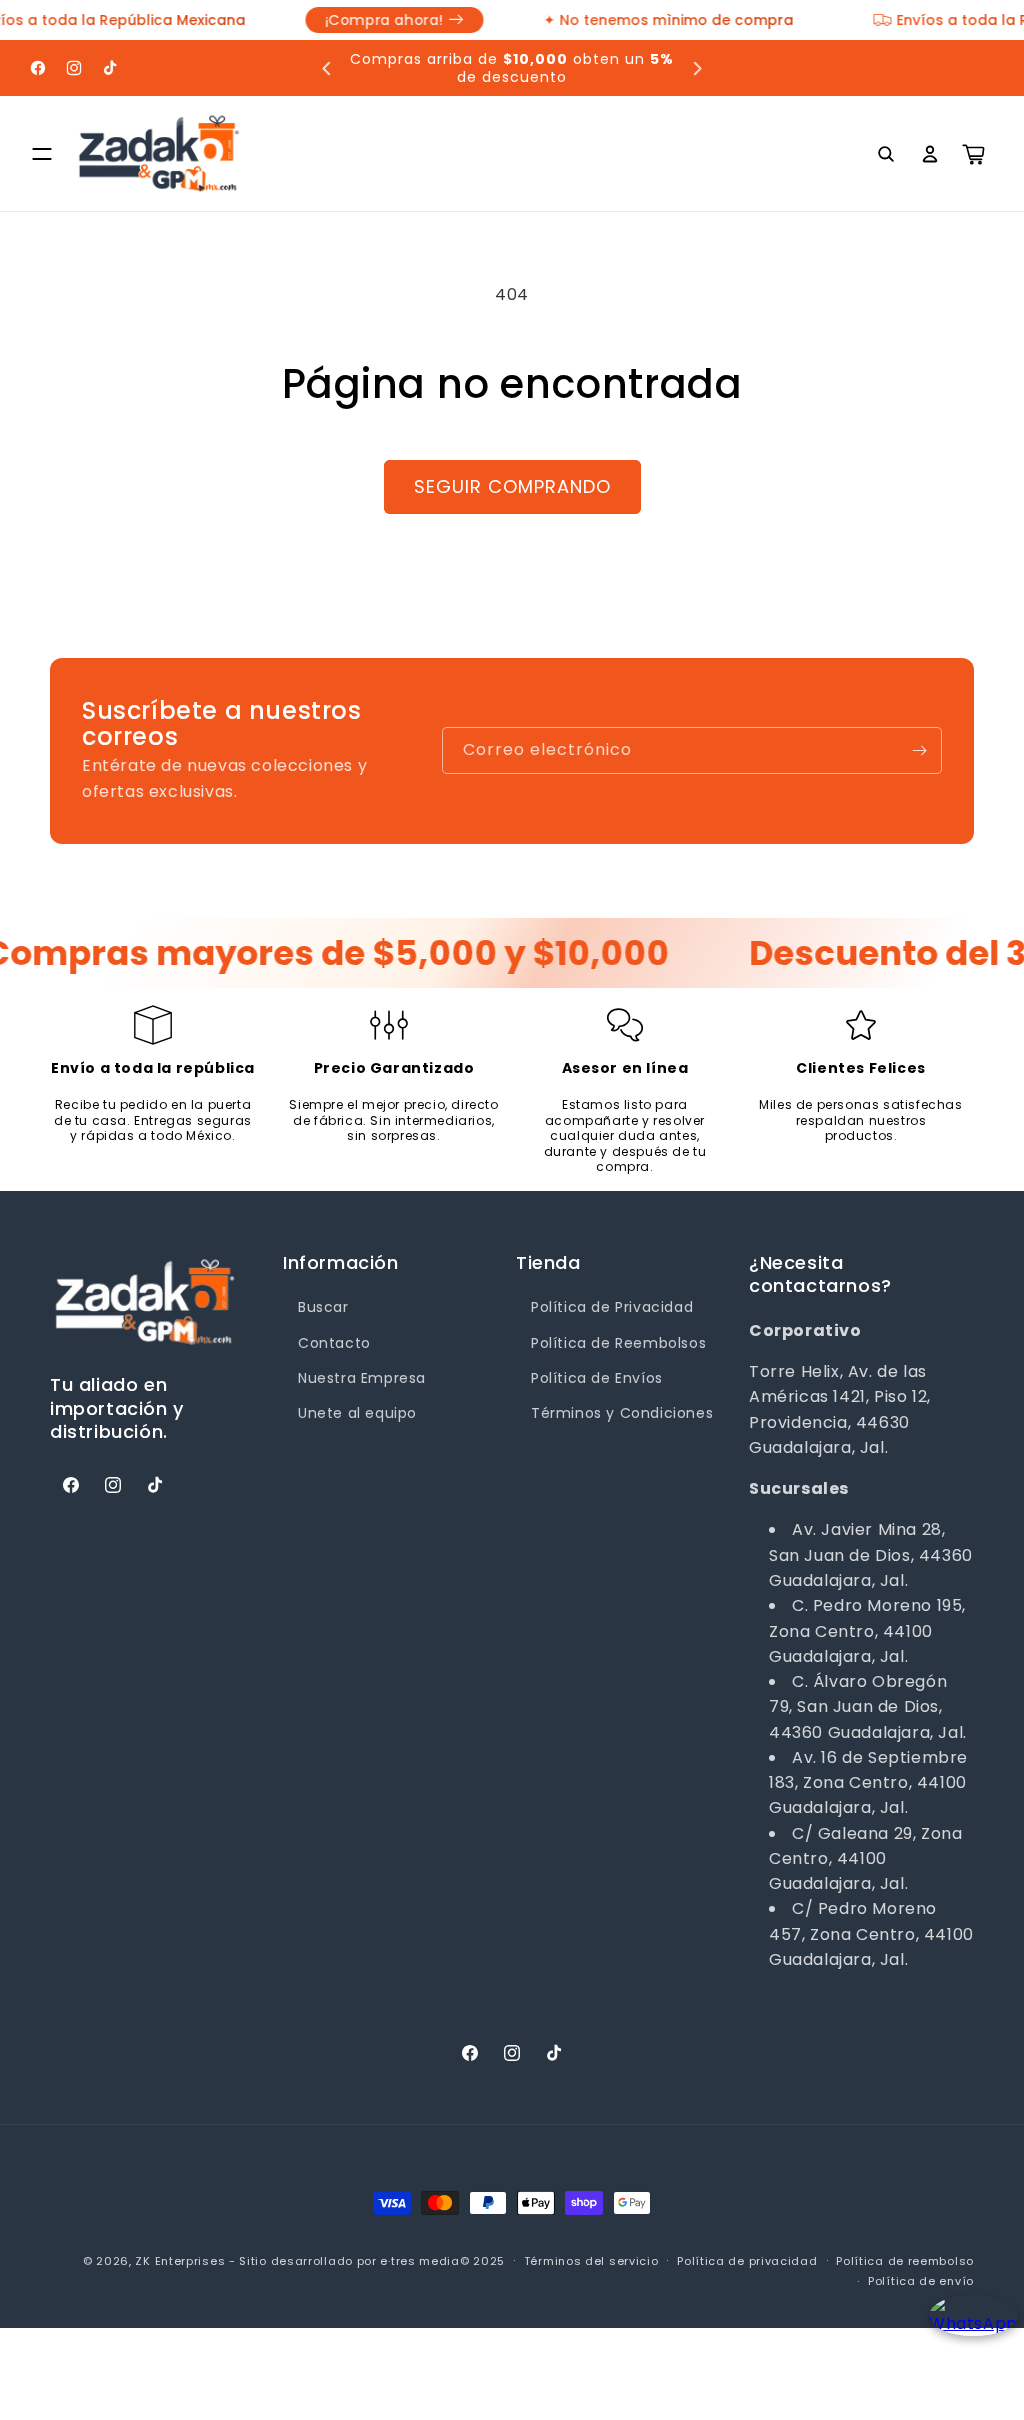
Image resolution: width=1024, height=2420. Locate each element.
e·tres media (419, 2261)
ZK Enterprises (180, 2261)
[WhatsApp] (966, 2332)
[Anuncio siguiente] (697, 68)
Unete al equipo (357, 1413)
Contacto (334, 1343)
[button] (42, 154)
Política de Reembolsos (618, 1343)
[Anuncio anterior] (327, 68)
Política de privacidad (747, 2261)
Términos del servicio (591, 2261)
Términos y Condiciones (622, 1413)
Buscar (323, 1307)
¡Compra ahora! (366, 20)
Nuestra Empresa (362, 1378)
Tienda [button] (548, 1262)
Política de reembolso (905, 2261)
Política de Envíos (597, 1378)
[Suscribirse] (919, 750)
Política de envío (921, 2281)
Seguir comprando (512, 486)
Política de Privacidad (612, 1307)
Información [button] (341, 1262)
